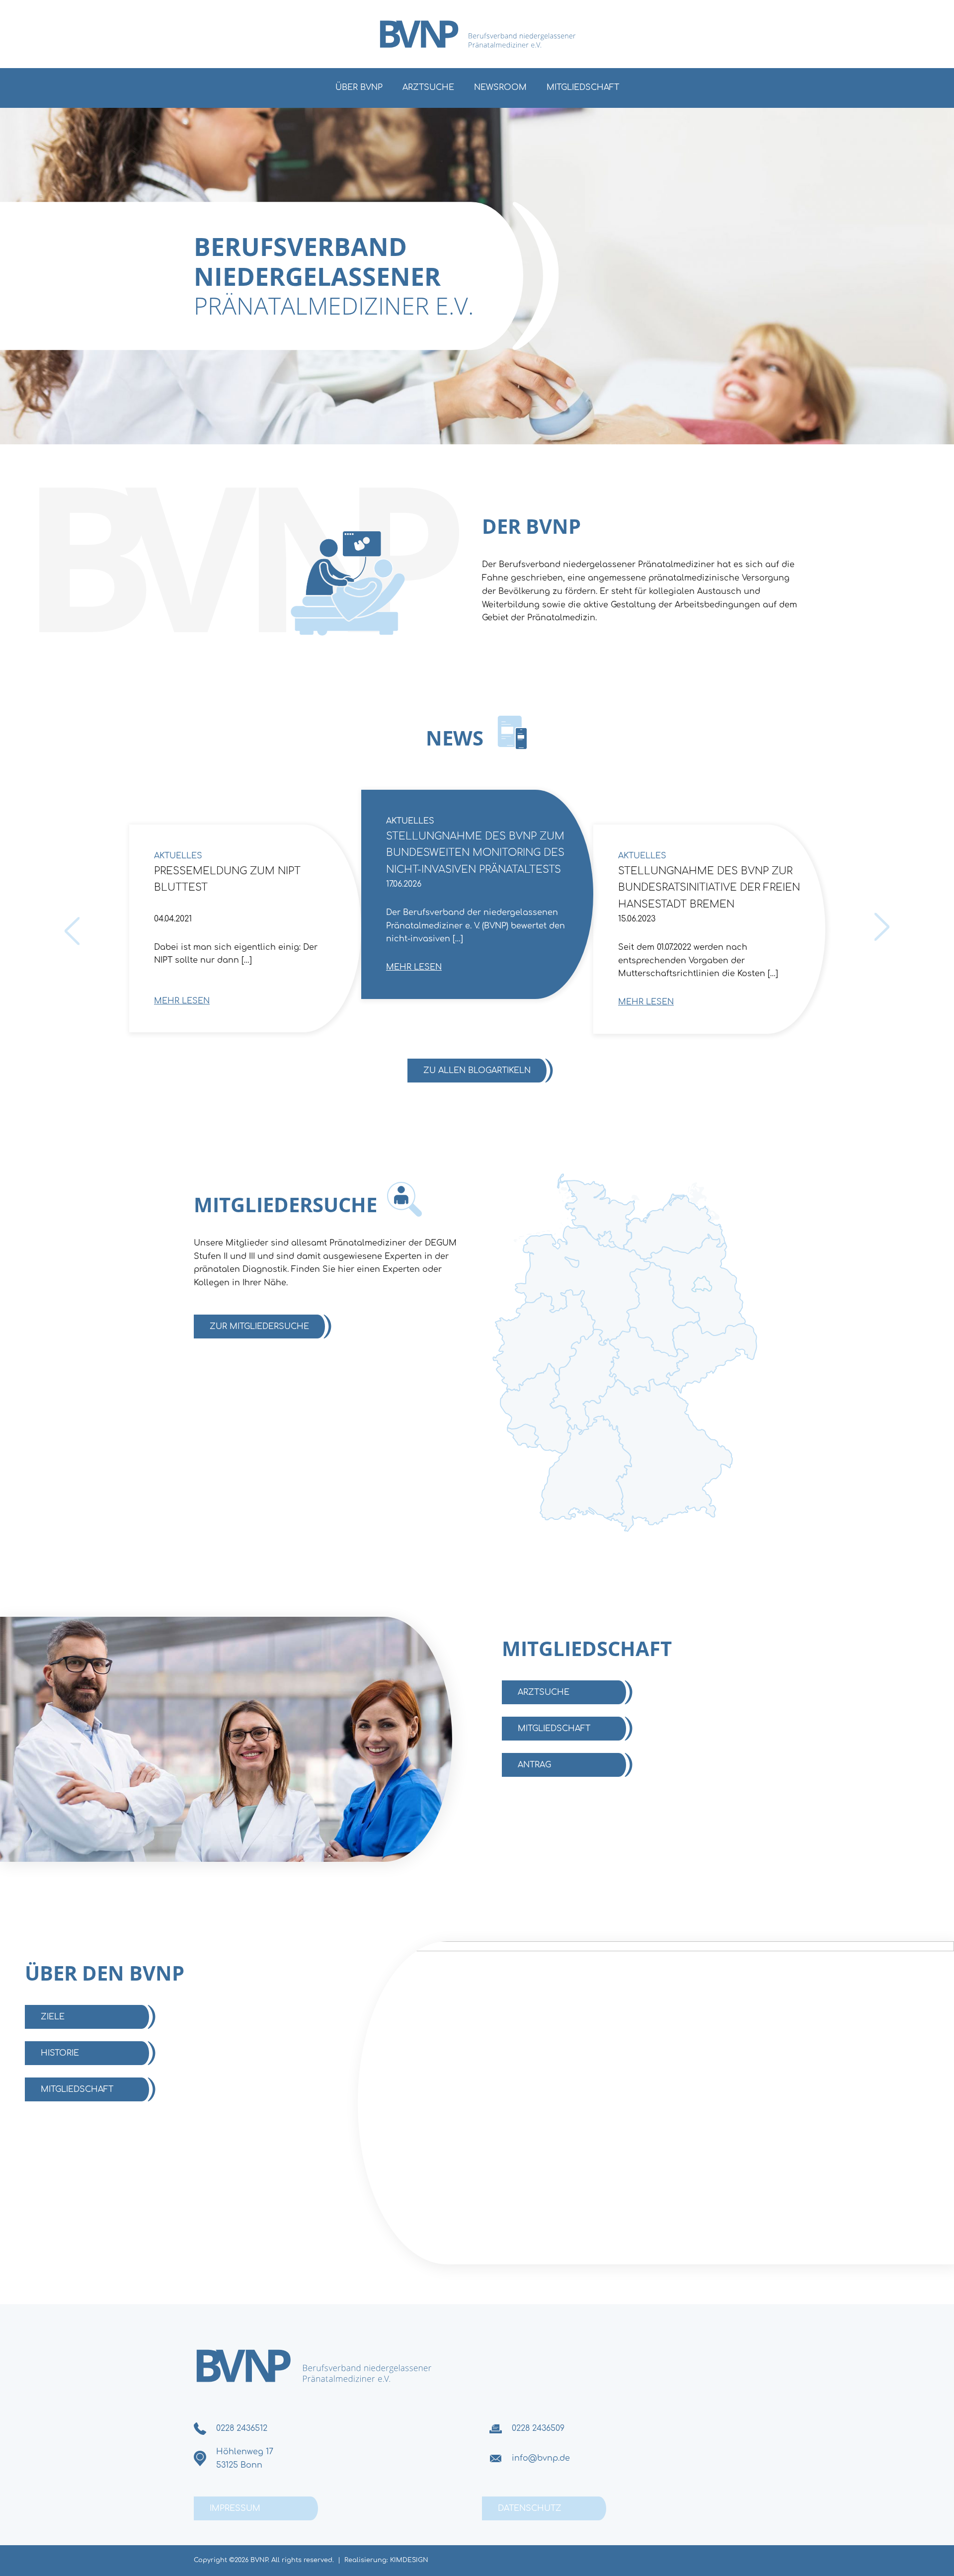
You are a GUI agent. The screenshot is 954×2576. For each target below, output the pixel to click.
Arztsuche (428, 87)
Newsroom (500, 87)
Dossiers (871, 856)
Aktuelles (178, 856)
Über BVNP (359, 87)
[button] (22, 2554)
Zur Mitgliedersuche (259, 1327)
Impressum (235, 2508)
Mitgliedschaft (583, 87)
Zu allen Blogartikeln (477, 1071)
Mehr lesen (182, 1001)
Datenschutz (530, 2508)
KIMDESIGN (409, 2560)
